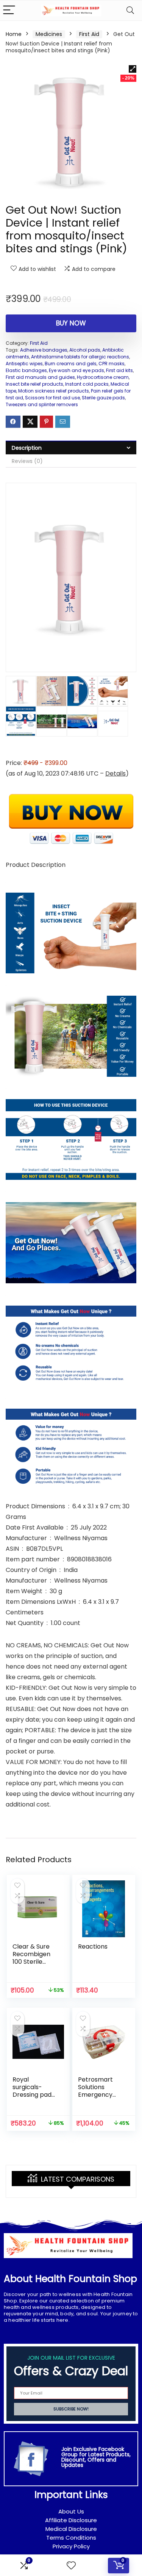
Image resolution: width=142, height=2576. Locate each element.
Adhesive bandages (44, 350)
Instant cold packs (87, 384)
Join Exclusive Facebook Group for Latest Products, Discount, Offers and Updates (96, 2457)
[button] (133, 69)
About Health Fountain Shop (70, 2279)
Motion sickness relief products (54, 391)
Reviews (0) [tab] (27, 461)
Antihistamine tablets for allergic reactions (80, 357)
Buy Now (71, 323)
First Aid (89, 34)
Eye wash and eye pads (76, 370)
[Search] (130, 10)
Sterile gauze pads (103, 398)
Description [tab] (27, 448)
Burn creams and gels (71, 364)
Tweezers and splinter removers (42, 404)
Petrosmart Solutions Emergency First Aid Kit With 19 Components (98, 2098)
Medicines (49, 34)
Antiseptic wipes (24, 364)
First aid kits (119, 370)
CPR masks (112, 364)
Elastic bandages (26, 370)
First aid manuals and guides (40, 377)
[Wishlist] (71, 2566)
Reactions (93, 1946)
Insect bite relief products (34, 384)
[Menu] (9, 10)
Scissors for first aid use (52, 398)
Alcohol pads (85, 350)
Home (14, 34)
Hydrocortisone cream (103, 377)
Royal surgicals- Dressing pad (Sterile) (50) (32, 2091)
